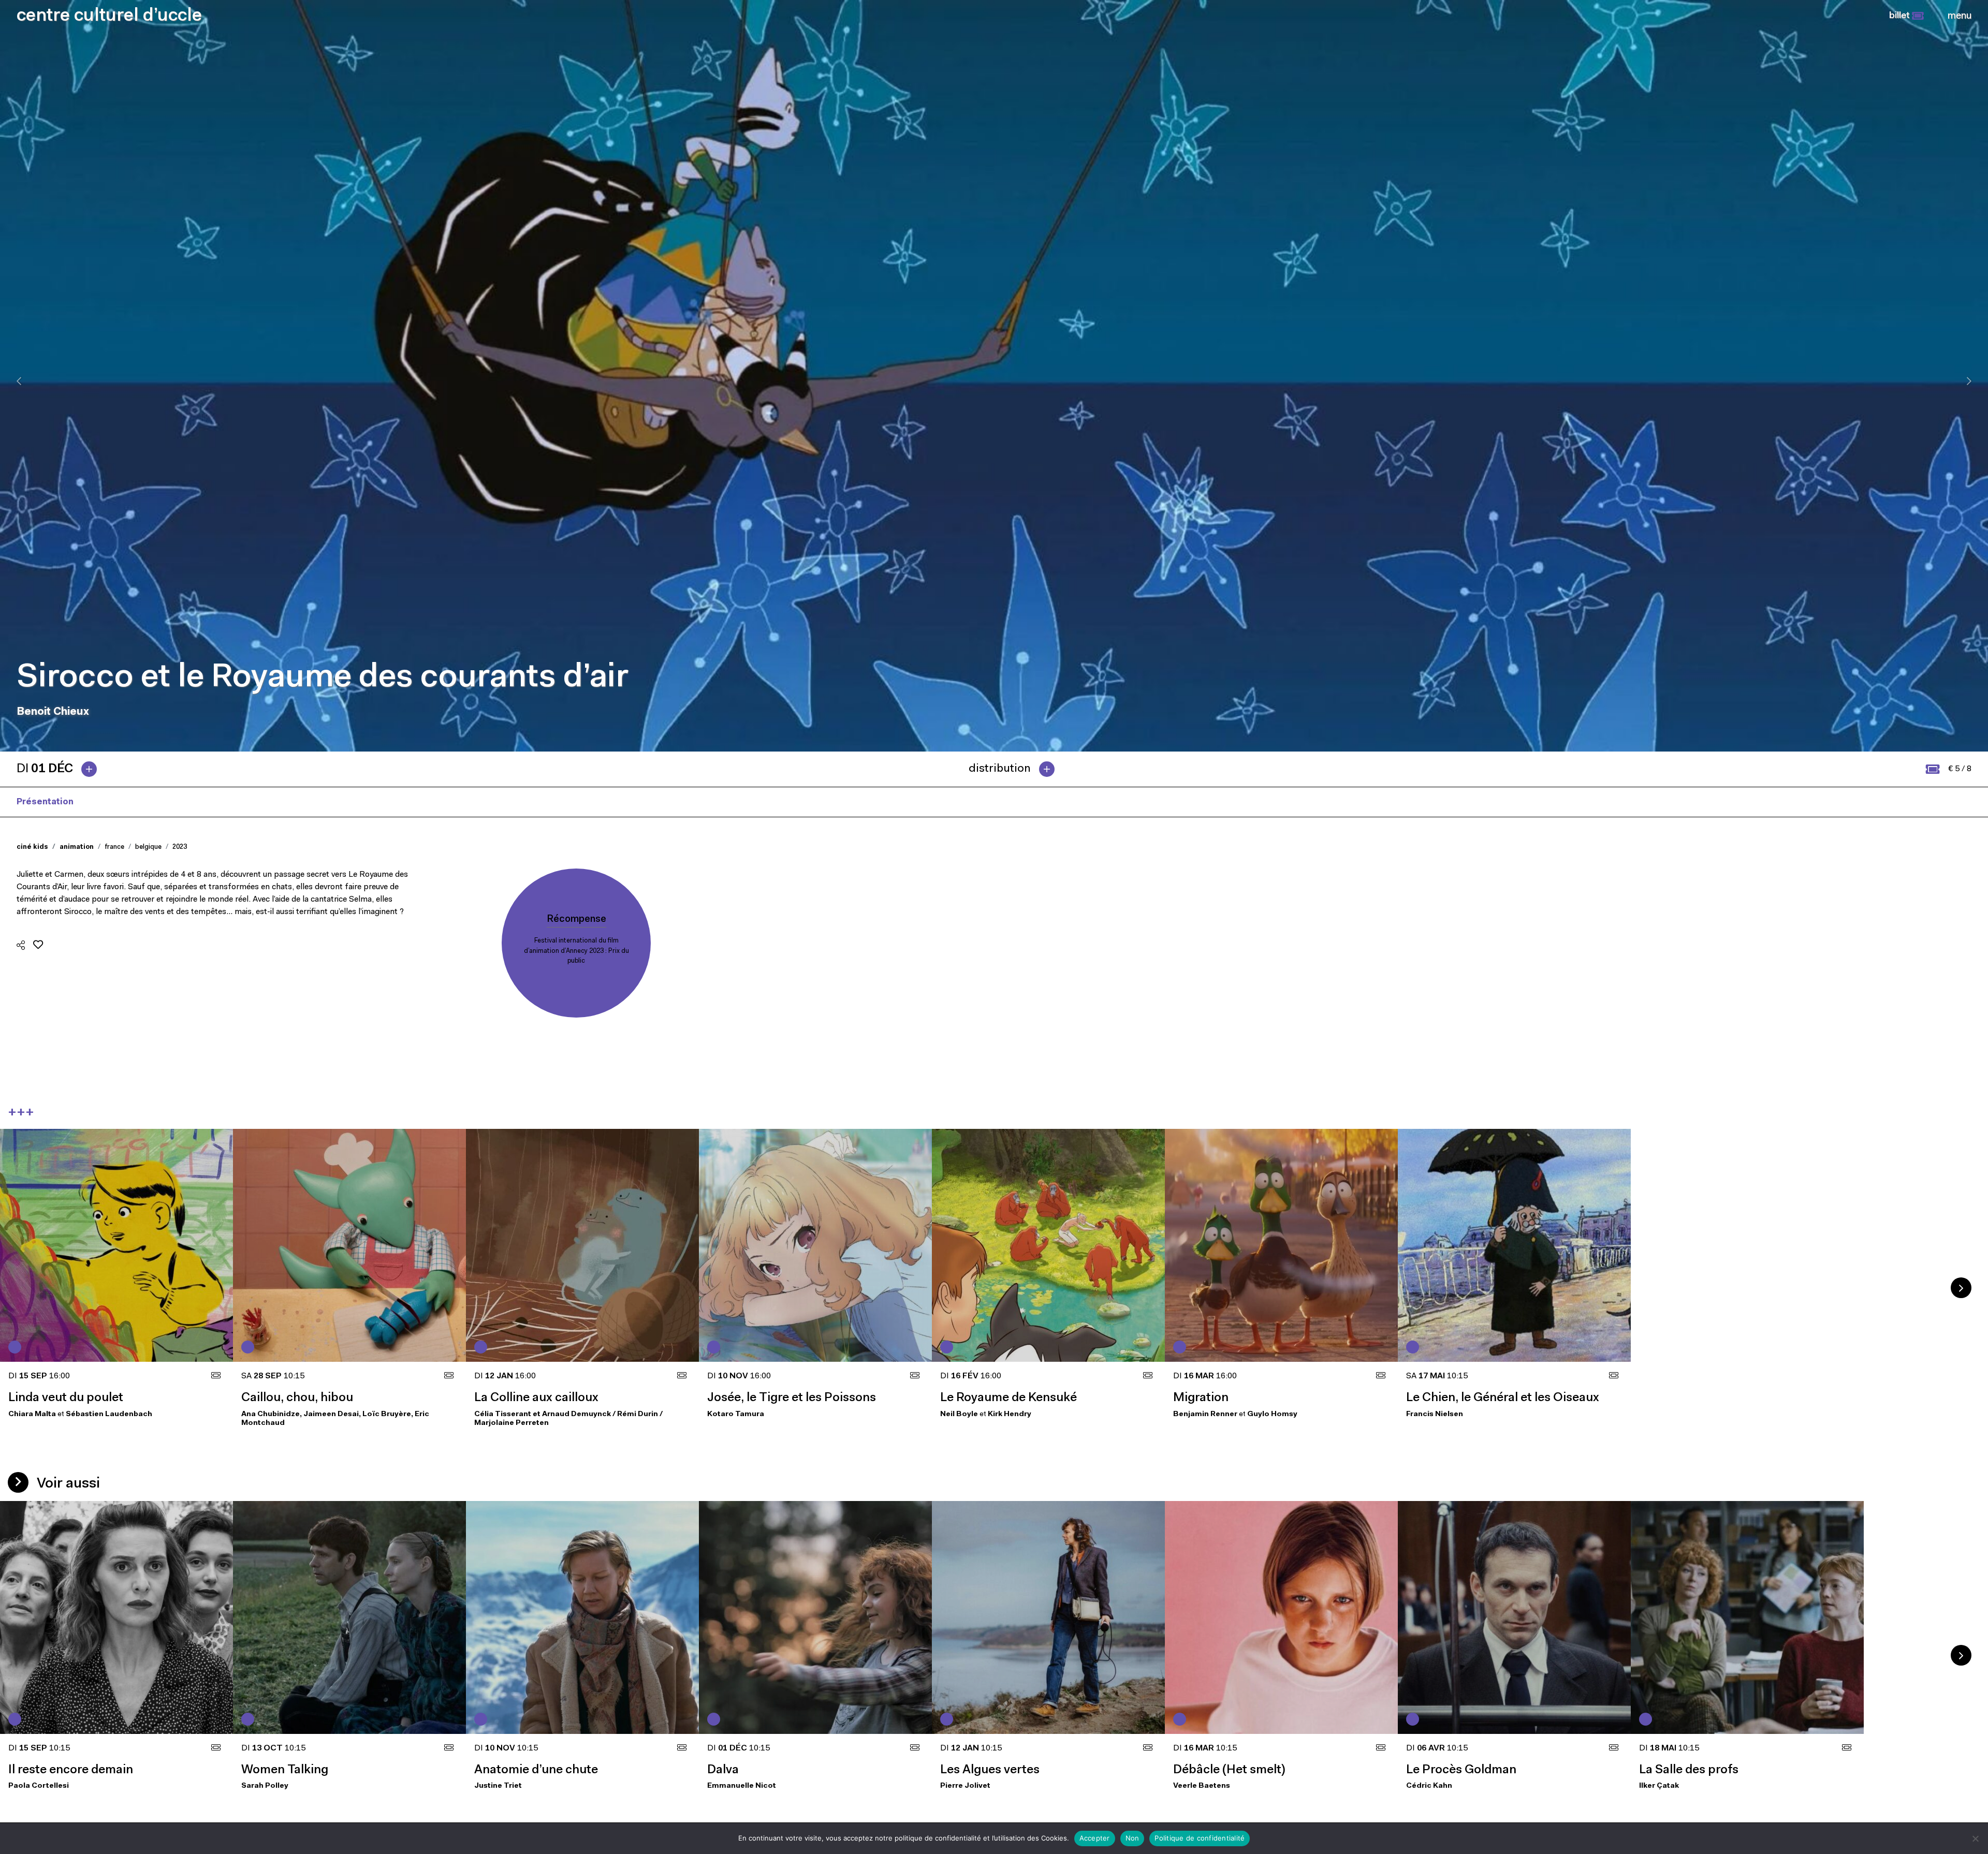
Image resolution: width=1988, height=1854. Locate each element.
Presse (106, 802)
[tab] (61, 769)
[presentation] (19, 381)
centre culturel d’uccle (109, 16)
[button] (1906, 16)
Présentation (45, 802)
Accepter (1095, 1838)
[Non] (1975, 1838)
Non (1132, 1838)
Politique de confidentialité (1200, 1838)
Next (1961, 1288)
